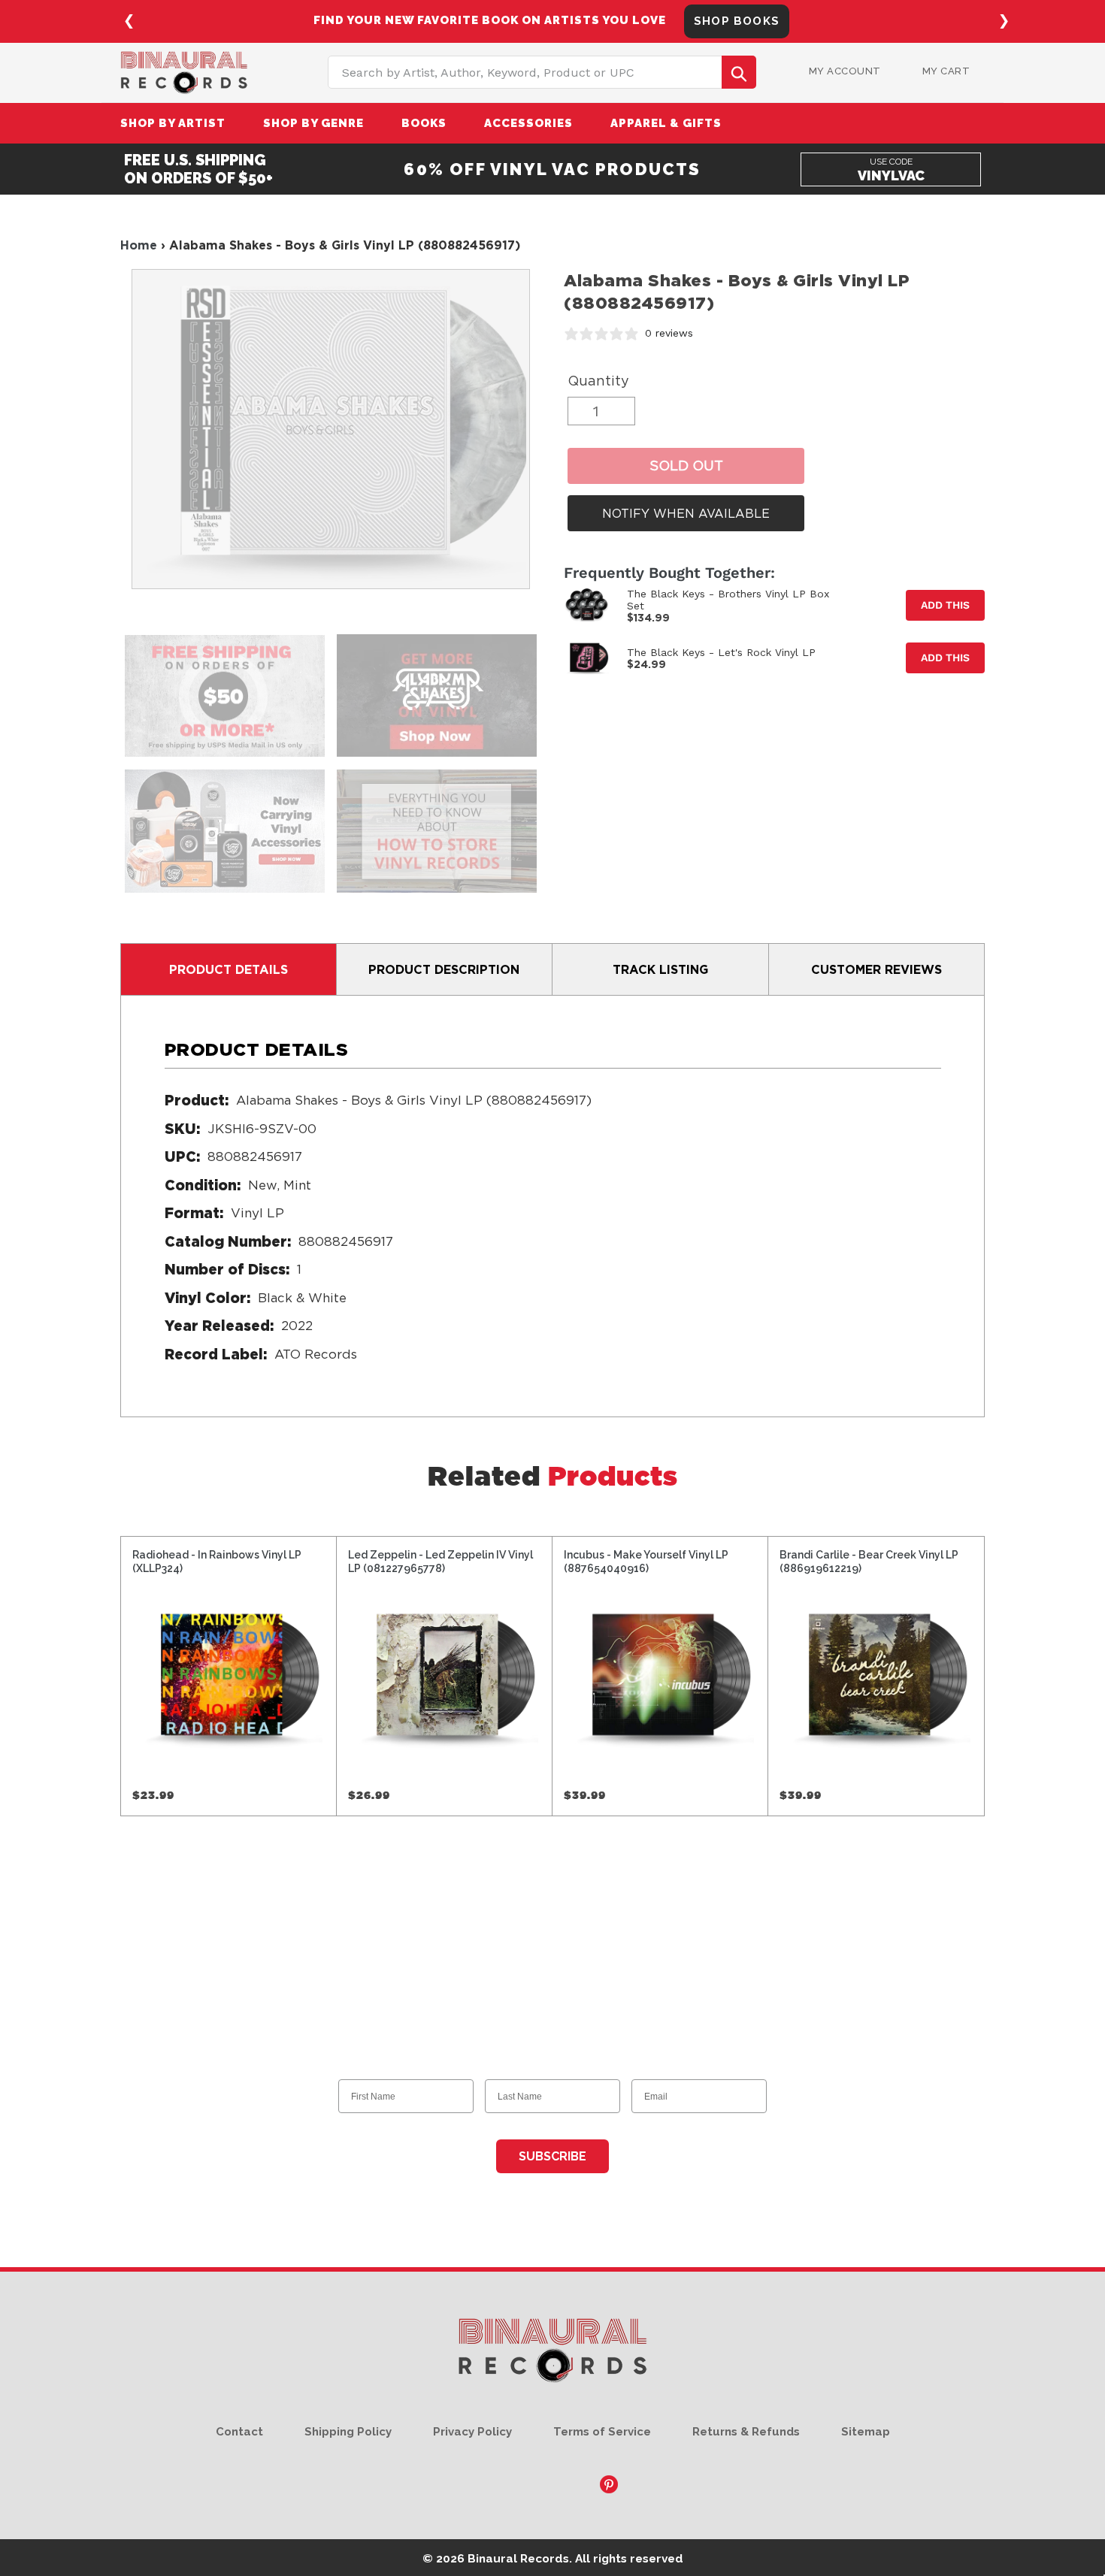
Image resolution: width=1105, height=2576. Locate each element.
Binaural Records (518, 2558)
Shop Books (737, 21)
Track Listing (660, 969)
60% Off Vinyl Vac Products (552, 169)
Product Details (229, 969)
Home (139, 245)
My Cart (946, 71)
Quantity (598, 381)
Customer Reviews (876, 969)
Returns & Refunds (746, 2432)
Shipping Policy (348, 2432)
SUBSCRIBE (552, 2156)
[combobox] (542, 72)
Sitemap (866, 2432)
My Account (845, 71)
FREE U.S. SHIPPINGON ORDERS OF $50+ (198, 169)
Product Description (444, 969)
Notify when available (686, 513)
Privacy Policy (472, 2432)
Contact (239, 2432)
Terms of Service (602, 2432)
